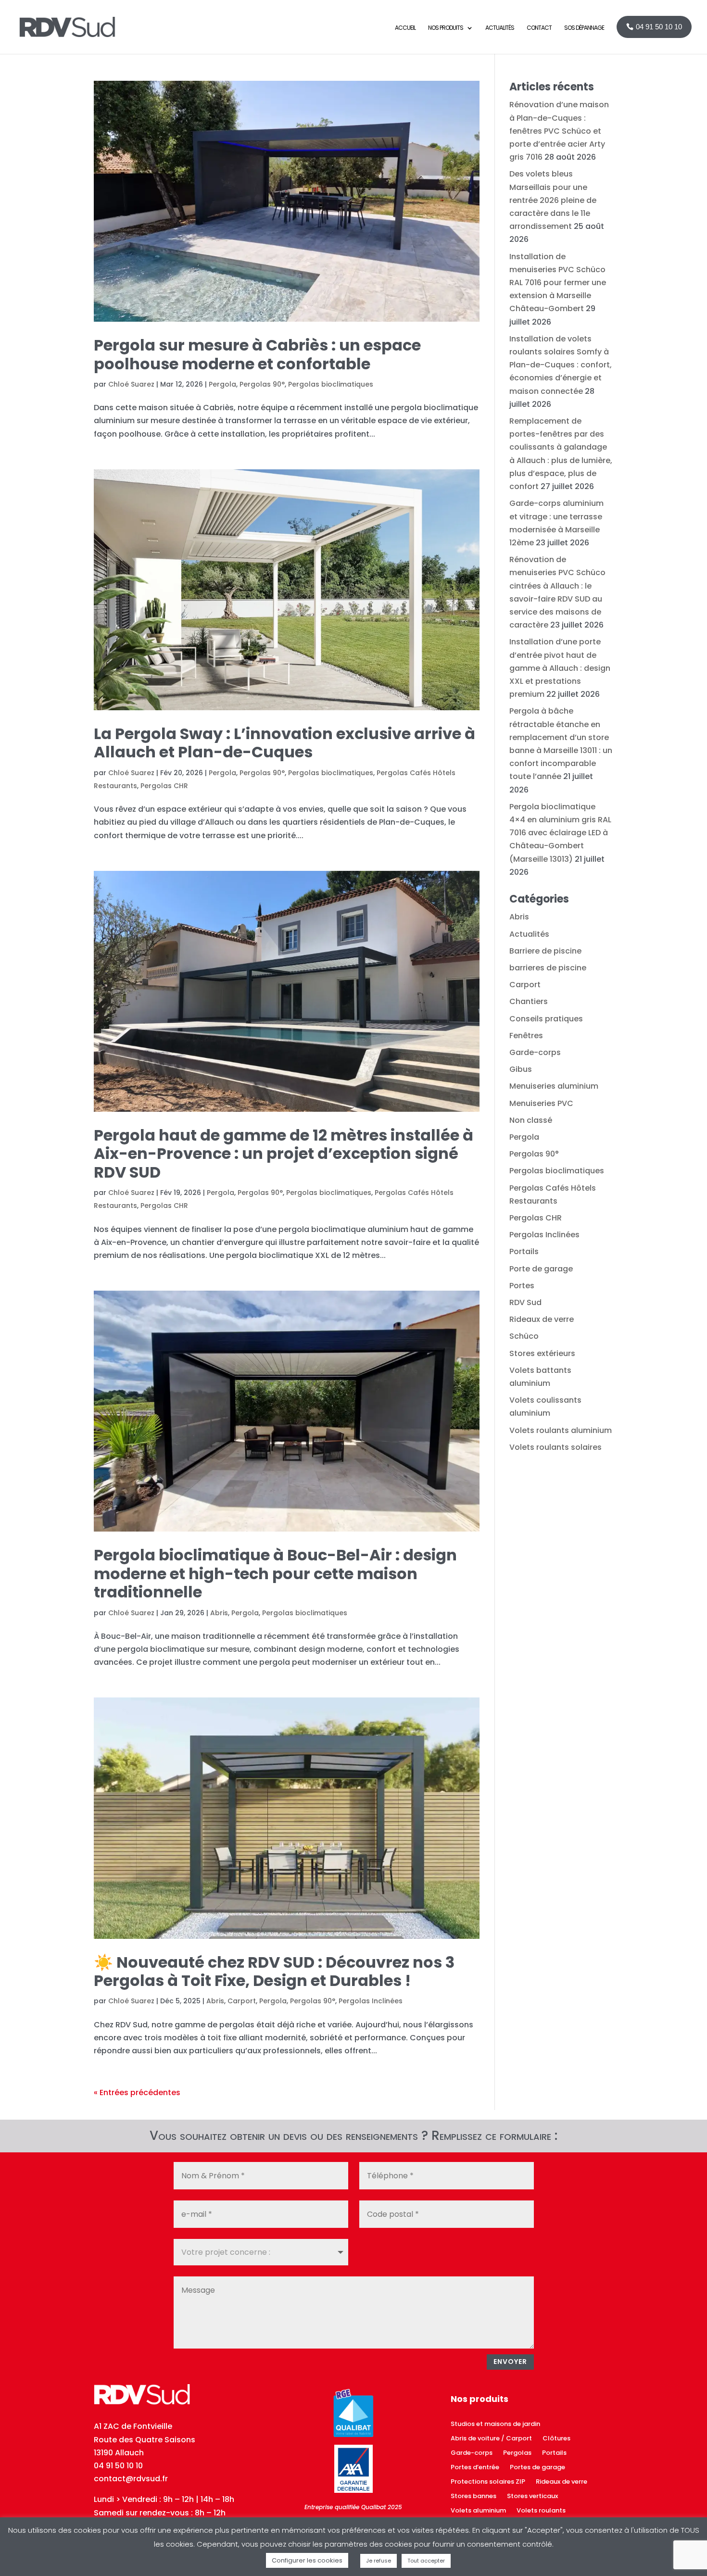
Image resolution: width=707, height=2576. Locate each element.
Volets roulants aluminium (561, 1430)
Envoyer (510, 2362)
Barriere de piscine (545, 951)
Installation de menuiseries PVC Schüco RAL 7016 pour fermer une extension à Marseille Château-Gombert (558, 283)
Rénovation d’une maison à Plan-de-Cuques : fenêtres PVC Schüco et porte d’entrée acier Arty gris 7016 (559, 131)
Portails (524, 1251)
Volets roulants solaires (555, 1447)
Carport (242, 2001)
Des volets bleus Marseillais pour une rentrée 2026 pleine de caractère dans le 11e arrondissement (553, 200)
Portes (522, 1286)
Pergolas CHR (164, 786)
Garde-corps (535, 1052)
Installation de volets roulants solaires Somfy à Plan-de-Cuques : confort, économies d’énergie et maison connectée (561, 365)
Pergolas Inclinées (371, 2001)
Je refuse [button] (379, 2561)
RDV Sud (525, 1302)
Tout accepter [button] (426, 2561)
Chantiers (529, 1001)
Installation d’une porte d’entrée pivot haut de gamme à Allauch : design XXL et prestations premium (560, 668)
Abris (219, 1613)
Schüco (524, 1336)
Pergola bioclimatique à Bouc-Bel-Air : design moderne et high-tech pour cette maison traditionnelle (275, 1573)
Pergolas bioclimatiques (331, 384)
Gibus (521, 1069)
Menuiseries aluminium (554, 1086)
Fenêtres (526, 1036)
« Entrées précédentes (137, 2092)
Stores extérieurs (542, 1353)
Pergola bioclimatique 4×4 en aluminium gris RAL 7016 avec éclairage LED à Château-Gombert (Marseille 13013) (560, 833)
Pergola (222, 384)
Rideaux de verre (542, 1319)
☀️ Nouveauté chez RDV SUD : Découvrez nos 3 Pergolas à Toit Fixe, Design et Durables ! (274, 1971)
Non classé (531, 1120)
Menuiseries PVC (541, 1103)
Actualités (529, 934)
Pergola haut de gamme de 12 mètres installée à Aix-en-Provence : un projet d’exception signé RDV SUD (284, 1154)
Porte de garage (541, 1269)
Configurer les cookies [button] (307, 2560)
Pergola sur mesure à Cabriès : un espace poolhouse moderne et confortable (257, 354)
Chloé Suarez (131, 384)
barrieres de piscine (548, 968)
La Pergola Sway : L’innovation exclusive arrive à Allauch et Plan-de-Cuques (284, 743)
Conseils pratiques (546, 1019)
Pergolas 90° (262, 384)
